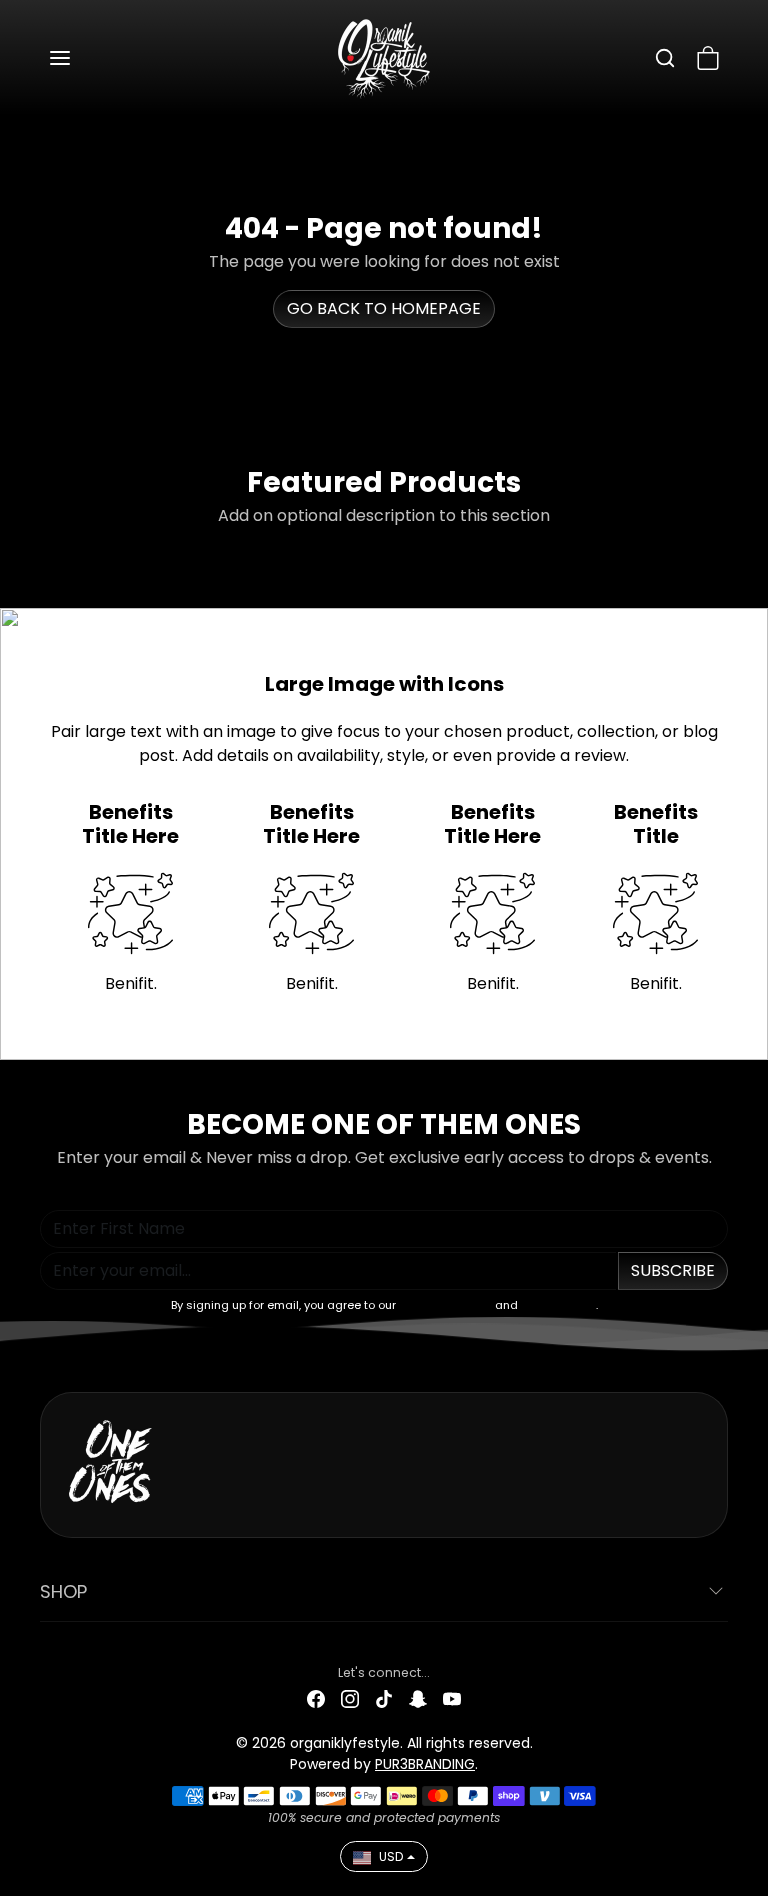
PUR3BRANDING (425, 1764)
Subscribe (673, 1270)
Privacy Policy (558, 1305)
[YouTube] (452, 1698)
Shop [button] (63, 1591)
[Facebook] (316, 1698)
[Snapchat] (418, 1698)
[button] (80, 58)
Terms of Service (445, 1305)
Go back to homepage (384, 308)
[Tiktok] (384, 1698)
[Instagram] (350, 1698)
